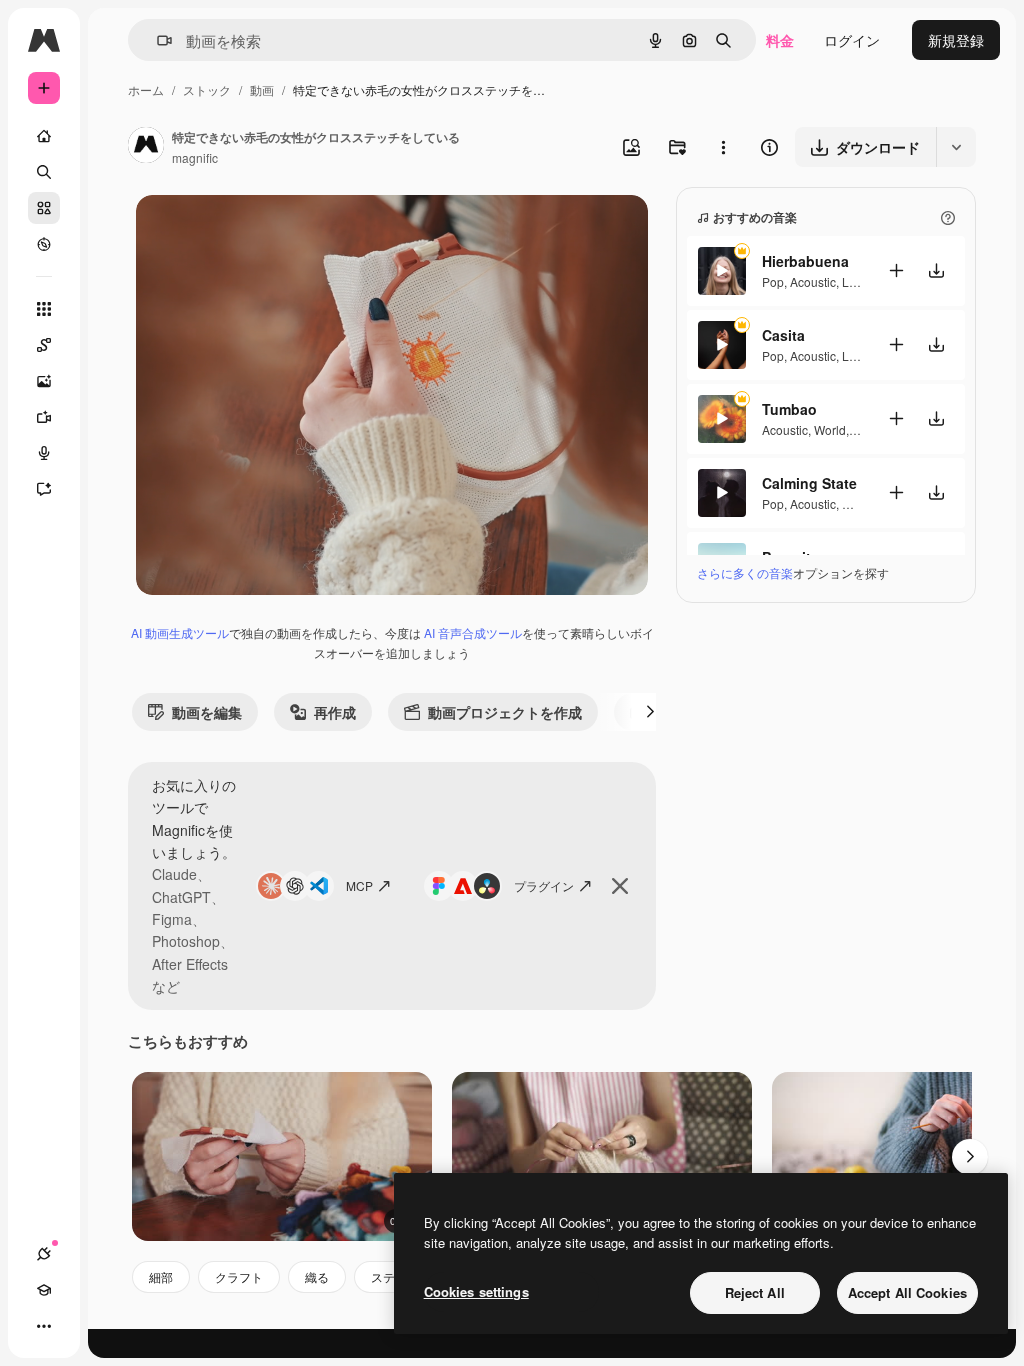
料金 (780, 40)
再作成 (335, 712)
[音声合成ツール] (44, 453)
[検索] (44, 172)
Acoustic (813, 281)
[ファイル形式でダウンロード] (956, 147)
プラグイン (544, 885)
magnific (195, 157)
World (830, 429)
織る (317, 1276)
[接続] (44, 1254)
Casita (783, 335)
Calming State (809, 483)
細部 (161, 1276)
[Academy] (44, 1290)
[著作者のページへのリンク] (146, 147)
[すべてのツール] (44, 309)
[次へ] (650, 712)
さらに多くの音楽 (745, 572)
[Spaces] (44, 345)
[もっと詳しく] (44, 244)
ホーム (146, 89)
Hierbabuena (805, 261)
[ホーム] (44, 136)
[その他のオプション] (723, 147)
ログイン (852, 40)
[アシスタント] (44, 489)
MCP (359, 885)
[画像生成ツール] (44, 381)
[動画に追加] (896, 270)
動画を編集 (207, 712)
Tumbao (789, 409)
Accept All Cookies (907, 1292)
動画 (262, 89)
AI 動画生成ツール (180, 632)
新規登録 (956, 40)
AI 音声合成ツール (473, 632)
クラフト (239, 1276)
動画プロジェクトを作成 (505, 712)
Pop (773, 281)
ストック (207, 89)
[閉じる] (620, 886)
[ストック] (44, 208)
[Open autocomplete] (156, 40)
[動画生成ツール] (44, 417)
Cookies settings (476, 1291)
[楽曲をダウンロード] (936, 270)
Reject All (755, 1292)
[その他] (44, 1326)
